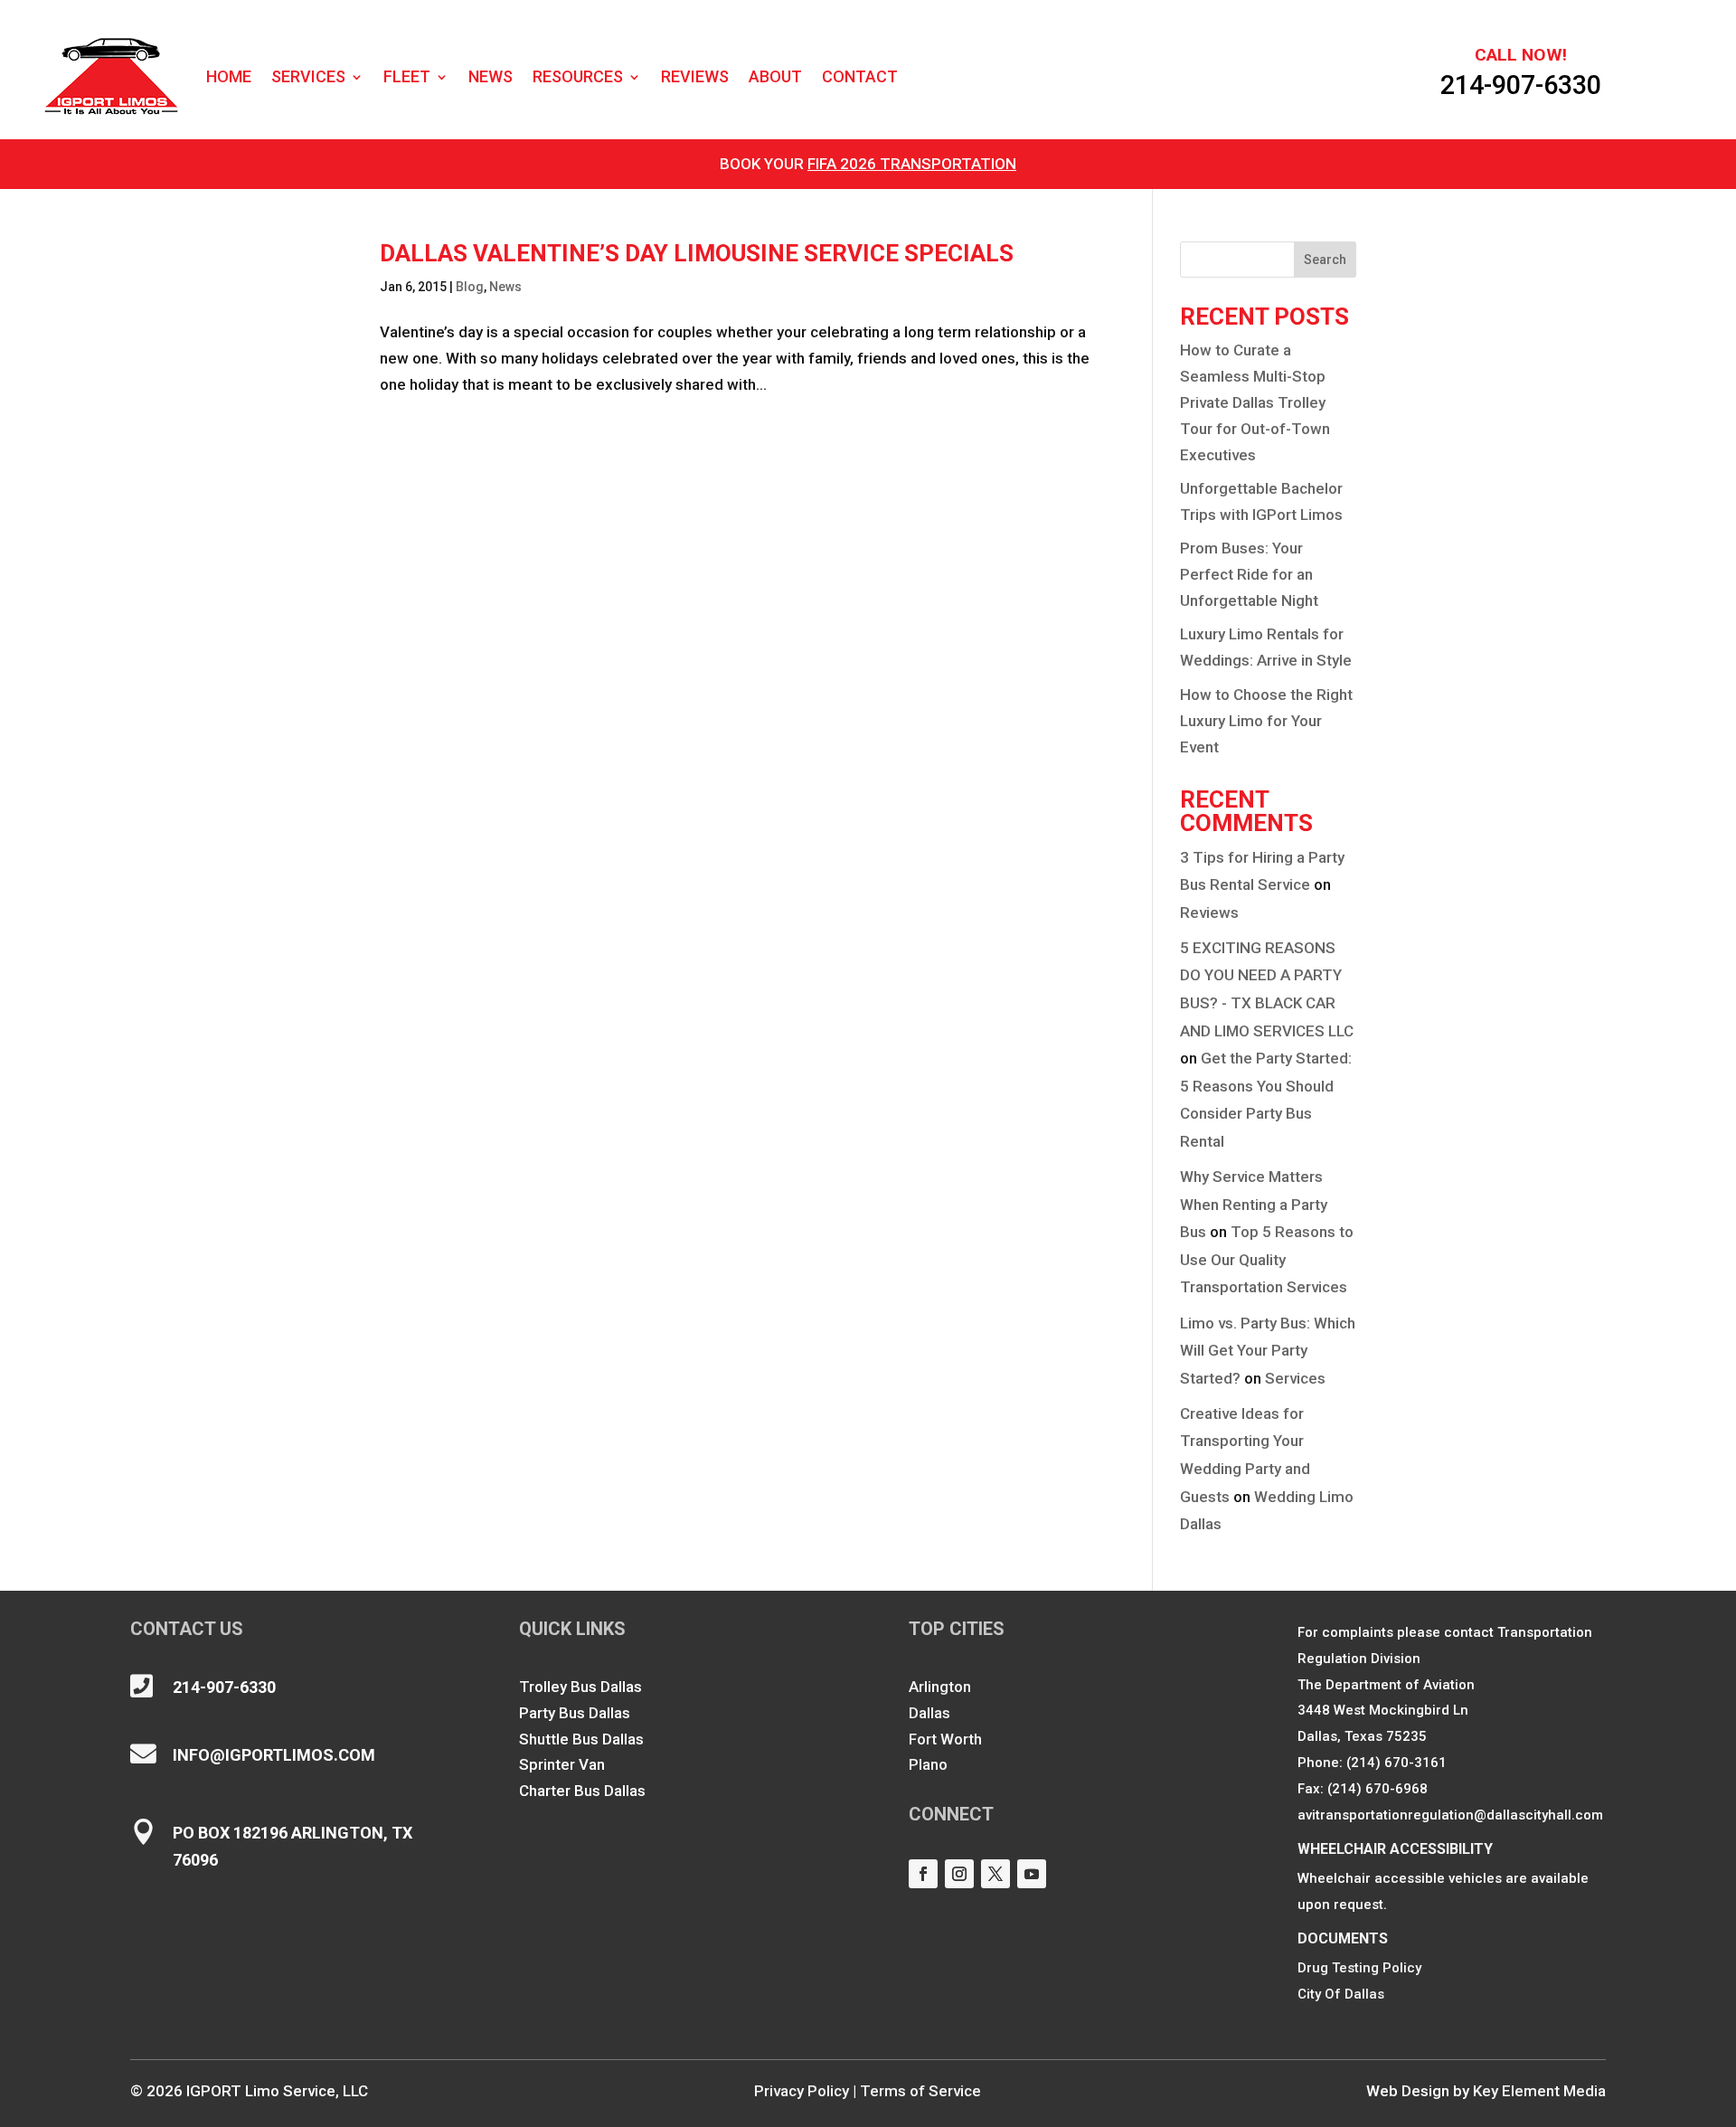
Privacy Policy (802, 2091)
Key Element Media (1539, 2091)
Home (229, 76)
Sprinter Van (562, 1764)
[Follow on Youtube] (1032, 1874)
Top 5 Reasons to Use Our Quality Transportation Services (1267, 1259)
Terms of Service (920, 2091)
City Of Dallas (1341, 1994)
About (775, 76)
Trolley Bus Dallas (580, 1687)
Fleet (407, 76)
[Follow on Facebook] (923, 1874)
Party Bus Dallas (575, 1713)
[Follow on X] (995, 1874)
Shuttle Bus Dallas (581, 1739)
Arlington (940, 1687)
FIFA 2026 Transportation (912, 164)
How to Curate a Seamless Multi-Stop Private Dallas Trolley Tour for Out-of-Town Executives (1255, 402)
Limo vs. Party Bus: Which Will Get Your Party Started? (1268, 1351)
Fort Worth (945, 1739)
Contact (860, 76)
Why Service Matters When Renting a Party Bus (1254, 1204)
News (491, 76)
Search (1325, 260)
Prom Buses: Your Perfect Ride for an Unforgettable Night (1249, 574)
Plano (928, 1764)
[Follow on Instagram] (959, 1874)
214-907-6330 (1521, 85)
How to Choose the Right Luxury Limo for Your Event (1266, 721)
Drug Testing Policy (1359, 1968)
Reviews (695, 76)
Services (308, 76)
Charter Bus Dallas (582, 1791)
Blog (470, 287)
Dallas (929, 1713)
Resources (578, 76)
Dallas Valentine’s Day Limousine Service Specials (697, 253)
